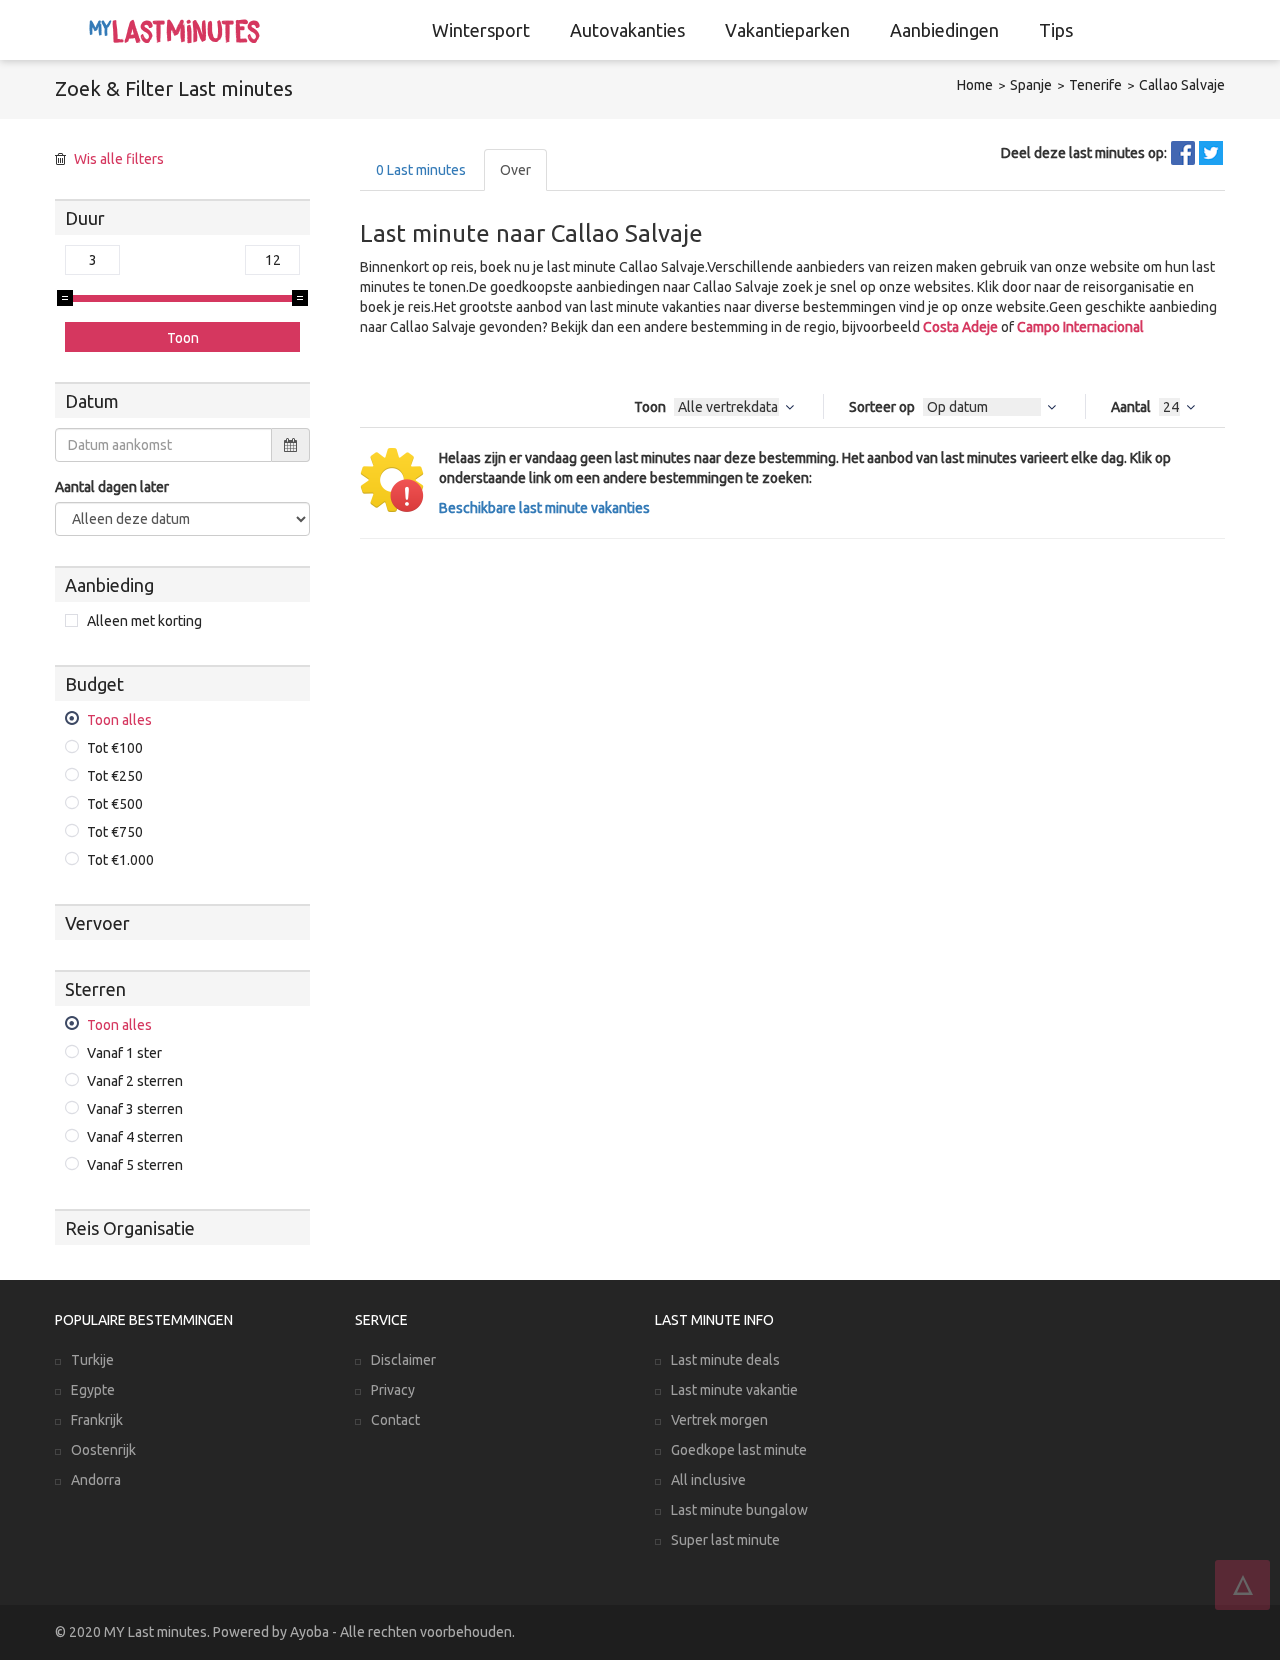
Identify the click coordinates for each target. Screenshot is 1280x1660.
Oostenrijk (103, 1450)
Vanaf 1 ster (124, 1053)
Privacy (393, 1390)
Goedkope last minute (739, 1450)
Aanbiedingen (944, 30)
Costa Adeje (960, 327)
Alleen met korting (144, 621)
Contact (395, 1420)
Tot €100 (115, 748)
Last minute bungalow (739, 1510)
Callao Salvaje (1182, 85)
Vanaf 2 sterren (135, 1081)
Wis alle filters (119, 159)
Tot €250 (115, 776)
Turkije (92, 1360)
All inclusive (708, 1480)
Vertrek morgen (719, 1420)
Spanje (1031, 85)
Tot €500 (115, 804)
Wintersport (481, 30)
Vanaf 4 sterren (135, 1137)
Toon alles (119, 720)
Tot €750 (115, 832)
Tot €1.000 (120, 860)
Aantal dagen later (112, 487)
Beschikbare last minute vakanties (544, 508)
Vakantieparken (787, 30)
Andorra (96, 1480)
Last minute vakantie (734, 1390)
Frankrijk (97, 1420)
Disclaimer (403, 1360)
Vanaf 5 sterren (135, 1165)
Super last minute (725, 1540)
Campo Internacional (1080, 327)
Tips (1056, 30)
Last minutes (421, 170)
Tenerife (1095, 85)
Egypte (93, 1390)
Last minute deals (725, 1360)
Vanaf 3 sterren (135, 1109)
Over (515, 170)
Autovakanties (627, 30)
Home (975, 85)
